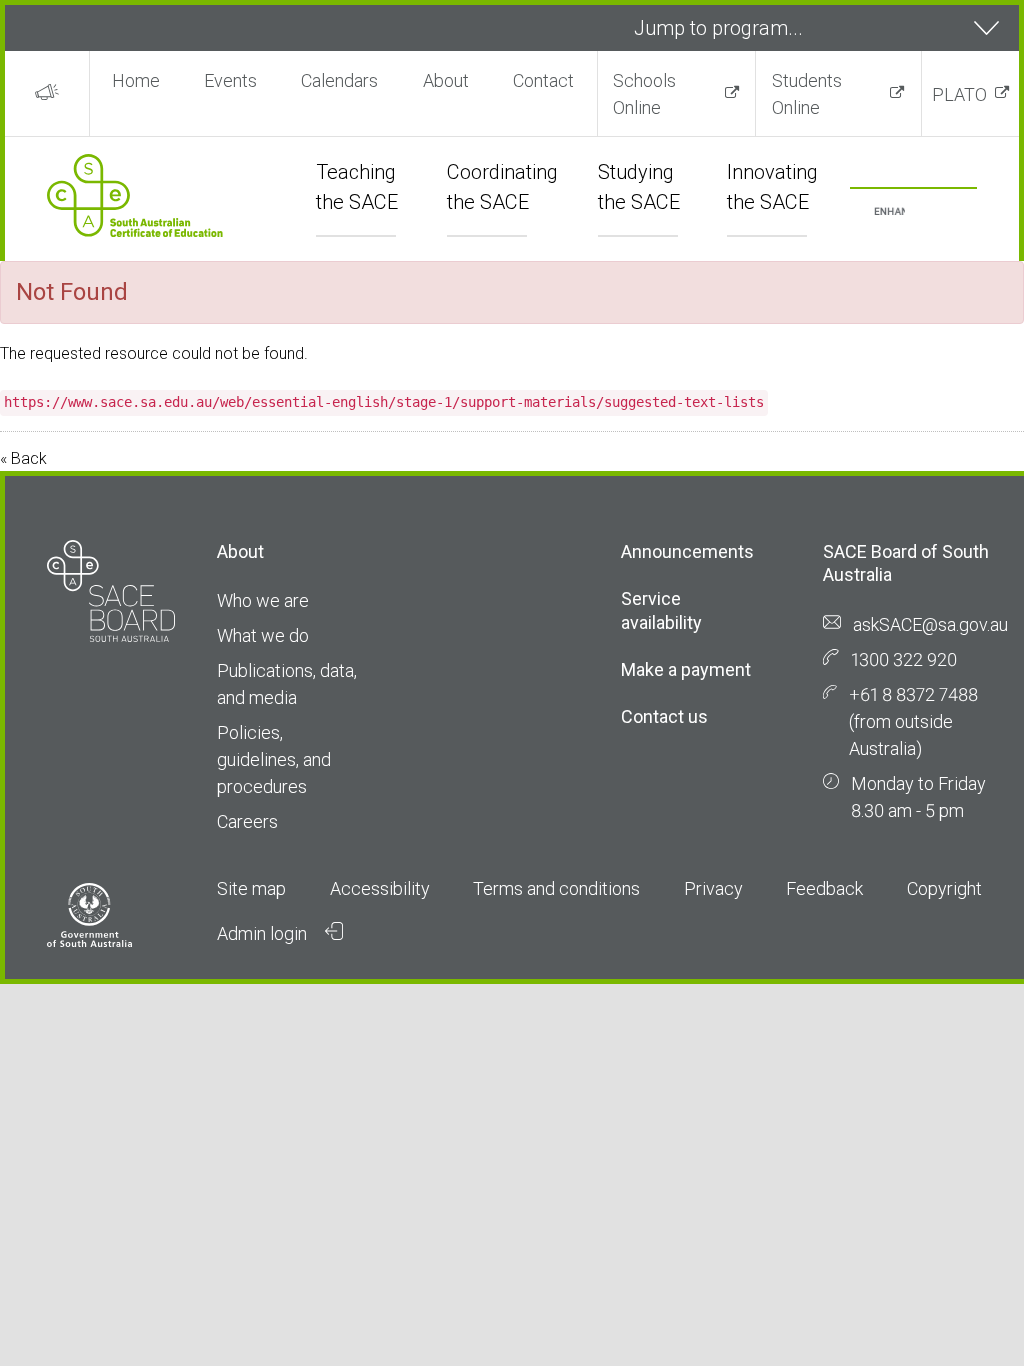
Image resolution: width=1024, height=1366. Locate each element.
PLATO (959, 94)
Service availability (661, 610)
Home (136, 80)
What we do (263, 635)
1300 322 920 (904, 659)
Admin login (264, 933)
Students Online (807, 94)
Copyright (944, 888)
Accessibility (380, 888)
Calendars (339, 80)
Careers (247, 821)
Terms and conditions (556, 888)
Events (230, 80)
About (446, 80)
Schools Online (644, 94)
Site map (251, 888)
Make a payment (686, 669)
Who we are (263, 600)
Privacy (713, 888)
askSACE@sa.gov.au (930, 624)
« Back (23, 458)
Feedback (824, 888)
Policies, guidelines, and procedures (274, 759)
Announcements (687, 551)
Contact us (664, 716)
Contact (543, 80)
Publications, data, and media (287, 684)
